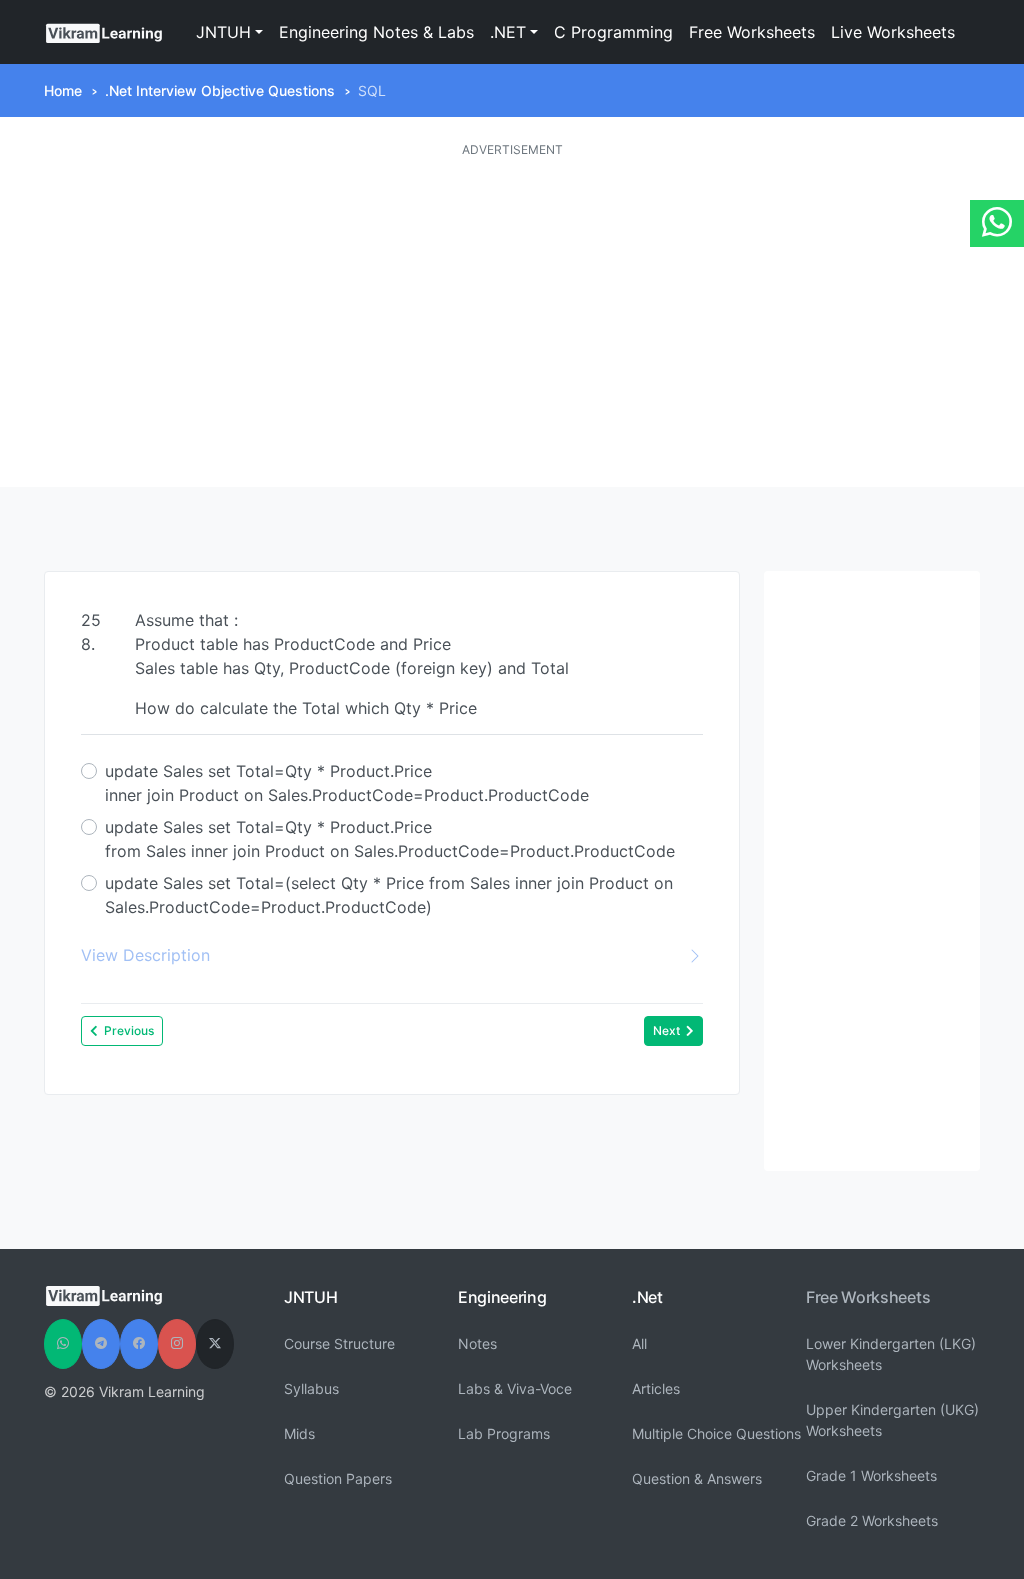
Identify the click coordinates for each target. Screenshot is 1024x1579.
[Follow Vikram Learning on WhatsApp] (63, 1344)
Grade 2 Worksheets (872, 1520)
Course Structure (339, 1343)
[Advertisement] (512, 323)
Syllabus (311, 1388)
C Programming (613, 32)
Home (63, 90)
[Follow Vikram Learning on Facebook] (139, 1344)
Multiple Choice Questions (716, 1433)
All (639, 1343)
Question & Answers (697, 1478)
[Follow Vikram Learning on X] (215, 1344)
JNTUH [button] (223, 32)
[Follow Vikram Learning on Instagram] (177, 1344)
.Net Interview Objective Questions (220, 90)
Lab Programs (504, 1433)
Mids (299, 1433)
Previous (129, 1030)
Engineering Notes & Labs (376, 32)
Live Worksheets (893, 32)
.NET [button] (508, 32)
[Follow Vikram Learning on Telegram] (101, 1344)
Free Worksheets (752, 32)
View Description (145, 955)
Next (666, 1030)
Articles (656, 1388)
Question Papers (338, 1478)
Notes (477, 1343)
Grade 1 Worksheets (871, 1475)
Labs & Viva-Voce (515, 1388)
